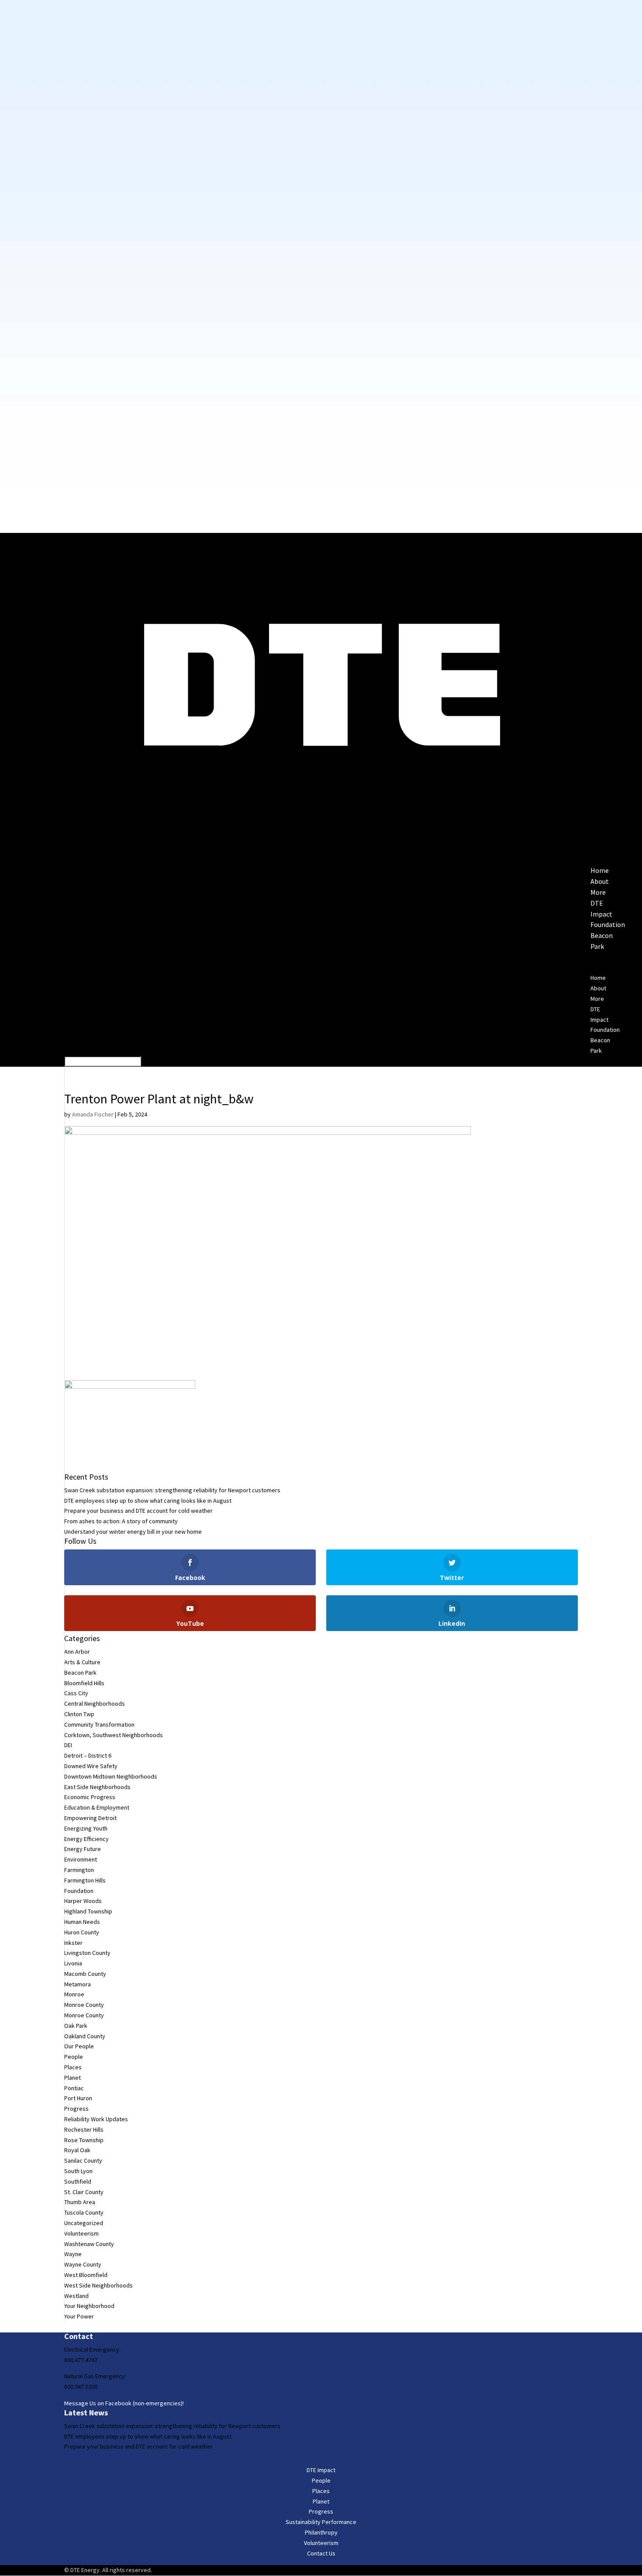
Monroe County (84, 2005)
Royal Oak (77, 2150)
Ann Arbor (77, 1652)
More (597, 999)
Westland (76, 2296)
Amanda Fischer (93, 1114)
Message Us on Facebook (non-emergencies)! (124, 2403)
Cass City (76, 1693)
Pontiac (74, 2088)
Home (598, 978)
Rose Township (84, 2140)
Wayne (73, 2254)
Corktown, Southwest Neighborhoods (114, 1735)
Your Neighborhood (89, 2306)
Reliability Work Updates (96, 2119)
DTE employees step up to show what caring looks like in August (148, 1501)
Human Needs (82, 1922)
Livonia (73, 1963)
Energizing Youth (86, 1828)
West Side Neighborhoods (98, 2285)
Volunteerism (81, 2233)
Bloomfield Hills (84, 1683)
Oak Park (76, 2026)
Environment (81, 1859)
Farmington (79, 1870)
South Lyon (78, 2171)
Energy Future (83, 1849)
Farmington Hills (85, 1880)
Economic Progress (90, 1797)
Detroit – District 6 (88, 1755)
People (74, 2057)
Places (73, 2067)
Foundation (608, 924)
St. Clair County (84, 2192)
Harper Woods (83, 1901)
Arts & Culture (82, 1662)
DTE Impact (321, 2470)
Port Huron (78, 2098)
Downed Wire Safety (91, 1766)
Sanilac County (83, 2160)
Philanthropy (321, 2532)
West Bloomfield (86, 2275)
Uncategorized (84, 2223)
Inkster (73, 1943)
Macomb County (85, 1974)
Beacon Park (80, 1673)
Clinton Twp (79, 1714)
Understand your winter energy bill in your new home (133, 1532)
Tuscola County (84, 2212)
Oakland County (85, 2036)
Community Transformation (99, 1724)
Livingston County (87, 1953)
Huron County (82, 1932)
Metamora (78, 1984)
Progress (76, 2109)
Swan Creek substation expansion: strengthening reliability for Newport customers (172, 1490)
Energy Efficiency (86, 1839)
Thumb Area (80, 2202)
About (598, 988)
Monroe (74, 1994)
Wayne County (83, 2264)
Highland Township (88, 1911)
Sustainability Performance (321, 2522)
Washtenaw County (89, 2244)
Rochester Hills (84, 2129)
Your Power (79, 2316)
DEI (68, 1745)
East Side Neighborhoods (97, 1787)
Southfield (78, 2181)
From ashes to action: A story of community (121, 1521)
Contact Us (321, 2553)
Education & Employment (97, 1807)
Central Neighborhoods (95, 1704)
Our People (79, 2046)
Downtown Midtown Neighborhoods (111, 1776)
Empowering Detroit (90, 1818)
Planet (72, 2078)
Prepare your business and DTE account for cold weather (138, 1511)
